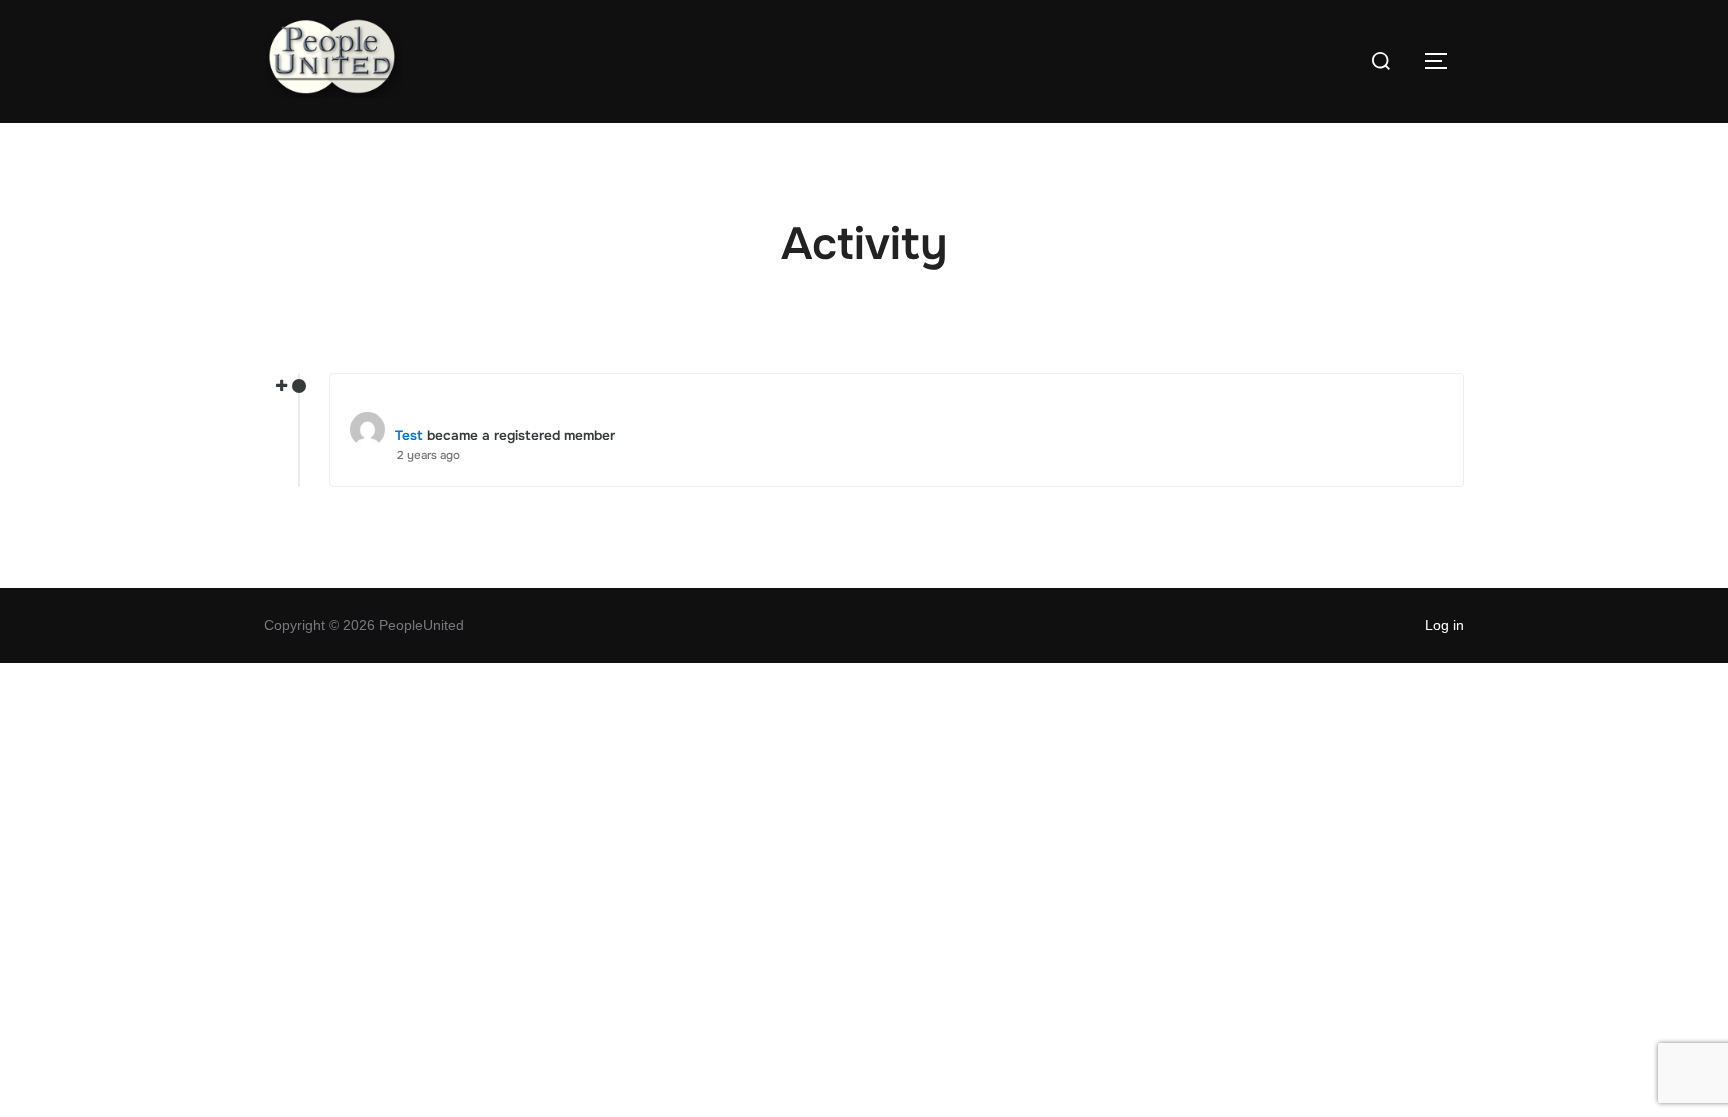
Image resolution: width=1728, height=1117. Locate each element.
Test (409, 435)
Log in (1444, 625)
